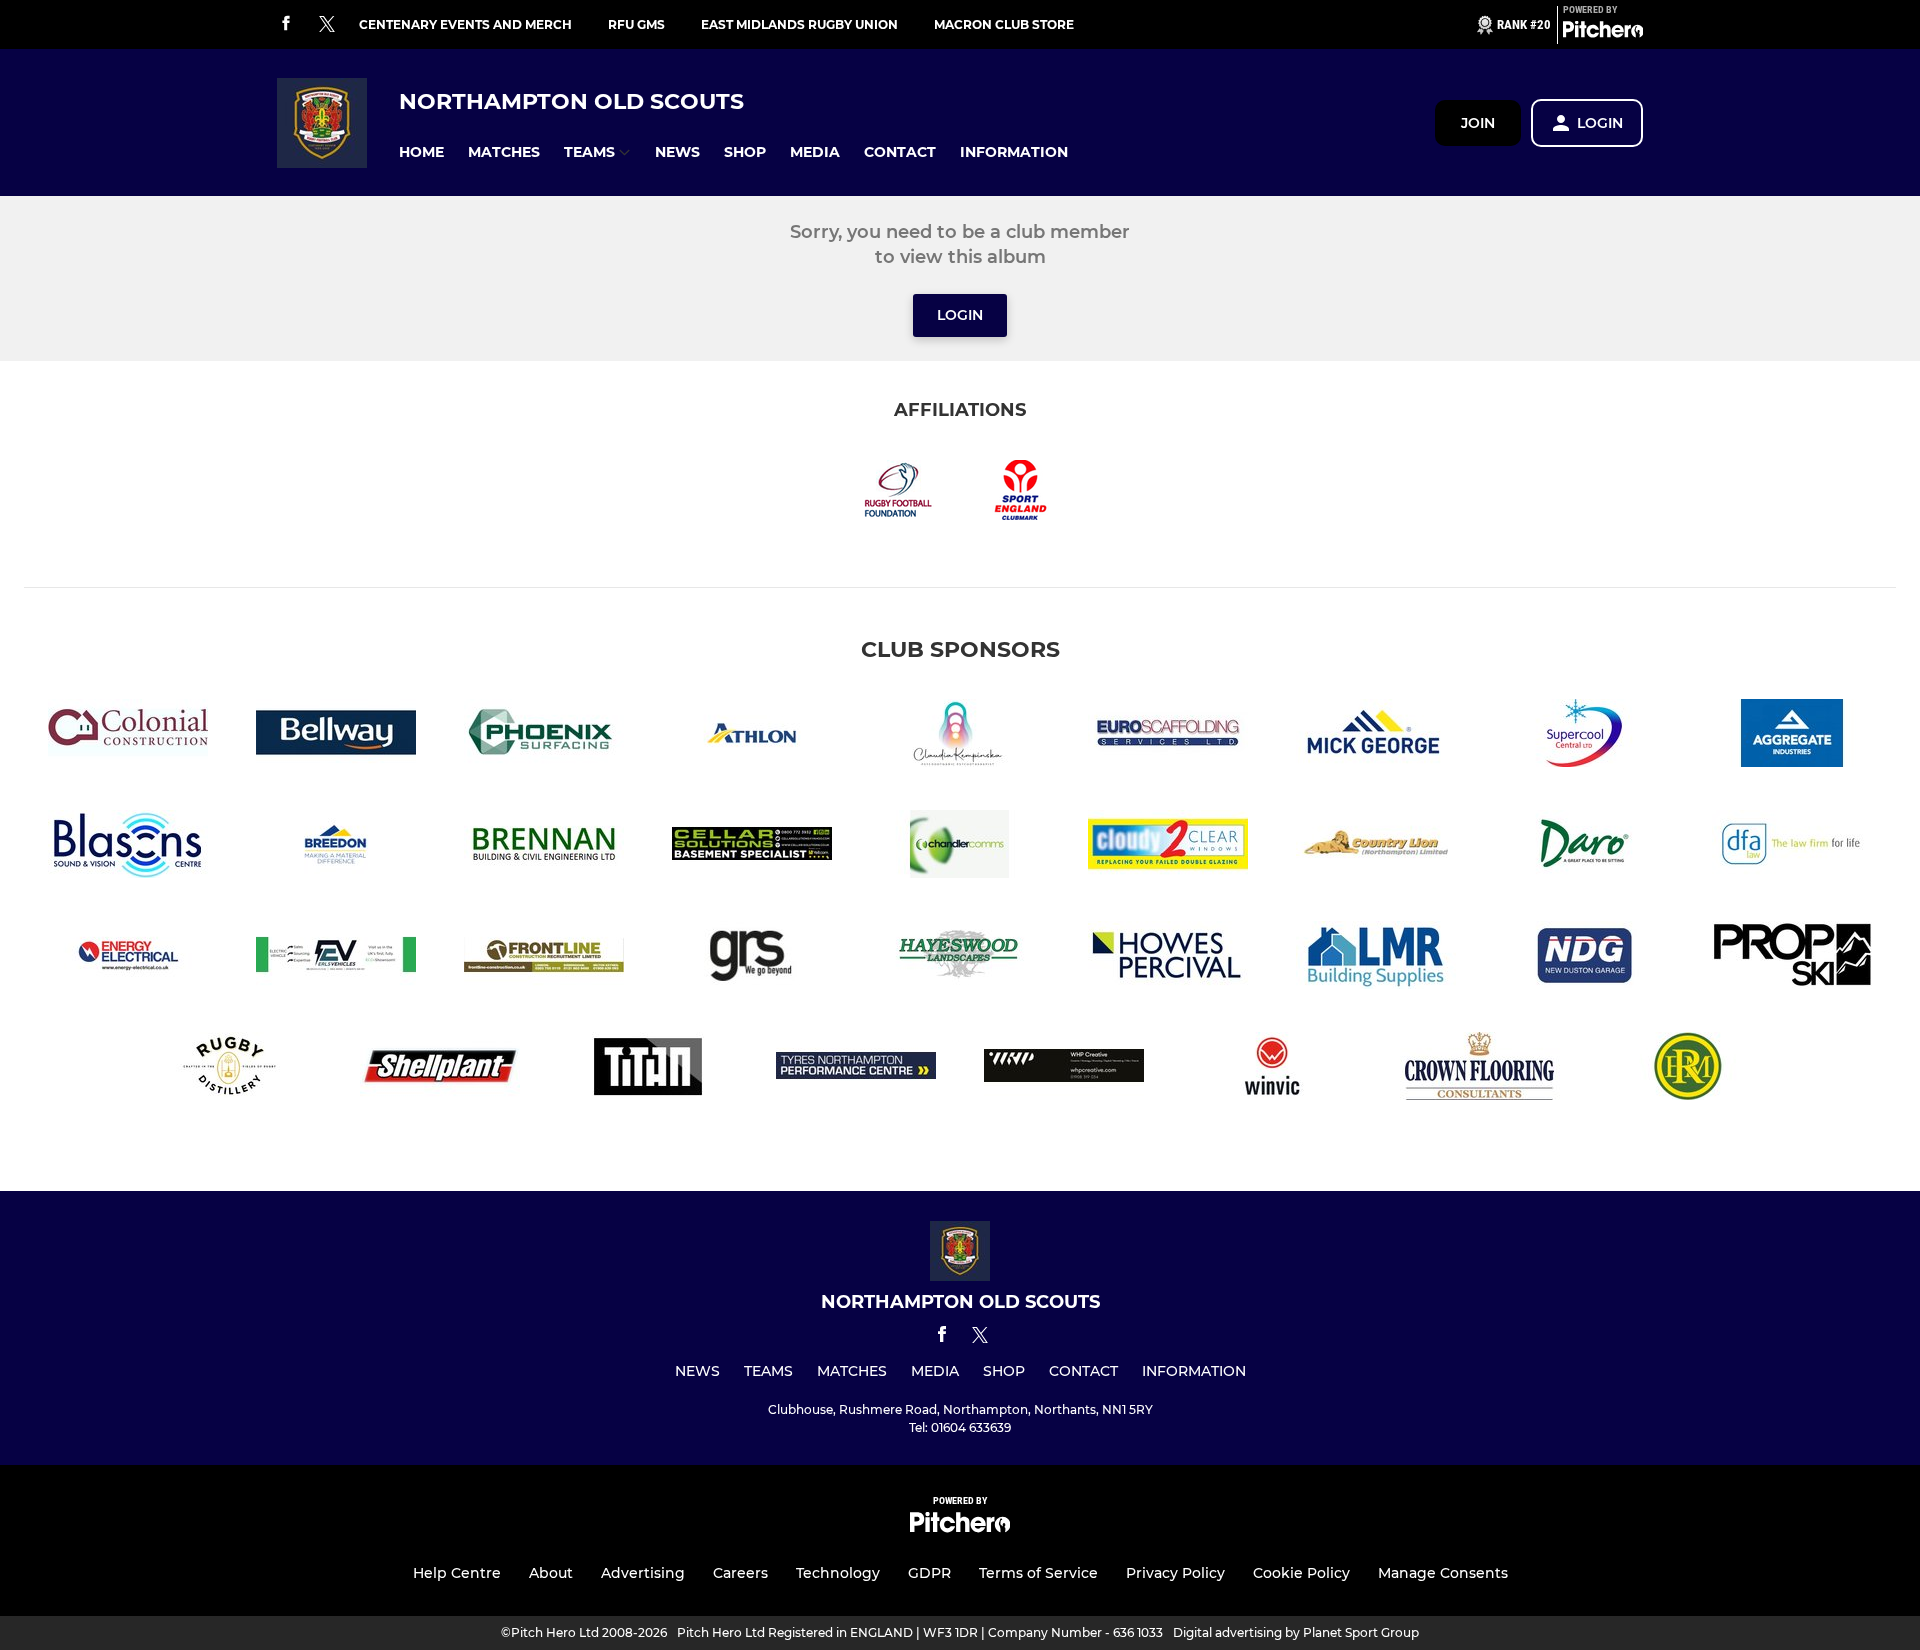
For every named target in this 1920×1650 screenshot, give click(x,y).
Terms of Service (1038, 1573)
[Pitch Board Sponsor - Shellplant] (440, 1069)
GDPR (929, 1573)
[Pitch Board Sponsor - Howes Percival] (1168, 958)
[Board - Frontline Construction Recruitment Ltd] (544, 958)
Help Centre (457, 1573)
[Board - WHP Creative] (1064, 1069)
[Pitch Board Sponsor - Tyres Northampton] (856, 1069)
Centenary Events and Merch (465, 24)
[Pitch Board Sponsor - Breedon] (336, 847)
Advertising (643, 1573)
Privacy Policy (1175, 1573)
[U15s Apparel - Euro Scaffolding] (1168, 736)
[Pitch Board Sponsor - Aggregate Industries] (1792, 736)
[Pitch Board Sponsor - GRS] (752, 958)
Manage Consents (1443, 1573)
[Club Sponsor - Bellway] (336, 736)
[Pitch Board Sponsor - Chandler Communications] (960, 847)
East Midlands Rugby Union (799, 24)
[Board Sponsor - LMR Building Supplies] (1376, 958)
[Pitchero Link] (1603, 33)
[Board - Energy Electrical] (128, 958)
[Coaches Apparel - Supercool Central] (1584, 736)
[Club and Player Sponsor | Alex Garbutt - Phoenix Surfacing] (544, 736)
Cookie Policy (1301, 1573)
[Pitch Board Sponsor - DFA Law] (1792, 847)
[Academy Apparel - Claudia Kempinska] (960, 736)
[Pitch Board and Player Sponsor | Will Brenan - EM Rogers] (1688, 1069)
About (551, 1573)
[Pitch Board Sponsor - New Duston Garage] (1584, 958)
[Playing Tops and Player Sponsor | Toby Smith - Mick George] (1376, 736)
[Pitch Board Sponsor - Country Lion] (1376, 847)
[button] (421, 152)
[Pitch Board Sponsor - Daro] (1584, 847)
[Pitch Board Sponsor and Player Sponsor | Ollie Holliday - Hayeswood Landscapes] (960, 958)
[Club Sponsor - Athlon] (752, 736)
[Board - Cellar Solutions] (752, 847)
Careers (740, 1573)
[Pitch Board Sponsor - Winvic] (1272, 1069)
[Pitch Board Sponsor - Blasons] (128, 847)
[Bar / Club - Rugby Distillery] (232, 1069)
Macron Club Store (1004, 24)
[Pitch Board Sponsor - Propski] (1792, 958)
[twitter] (327, 25)
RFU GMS (636, 24)
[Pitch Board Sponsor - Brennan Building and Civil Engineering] (544, 847)
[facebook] (286, 24)
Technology (838, 1573)
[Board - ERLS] (336, 958)
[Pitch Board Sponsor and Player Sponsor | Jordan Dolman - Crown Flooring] (1480, 1069)
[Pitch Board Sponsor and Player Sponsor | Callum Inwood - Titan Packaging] (648, 1069)
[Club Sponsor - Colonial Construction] (128, 736)
